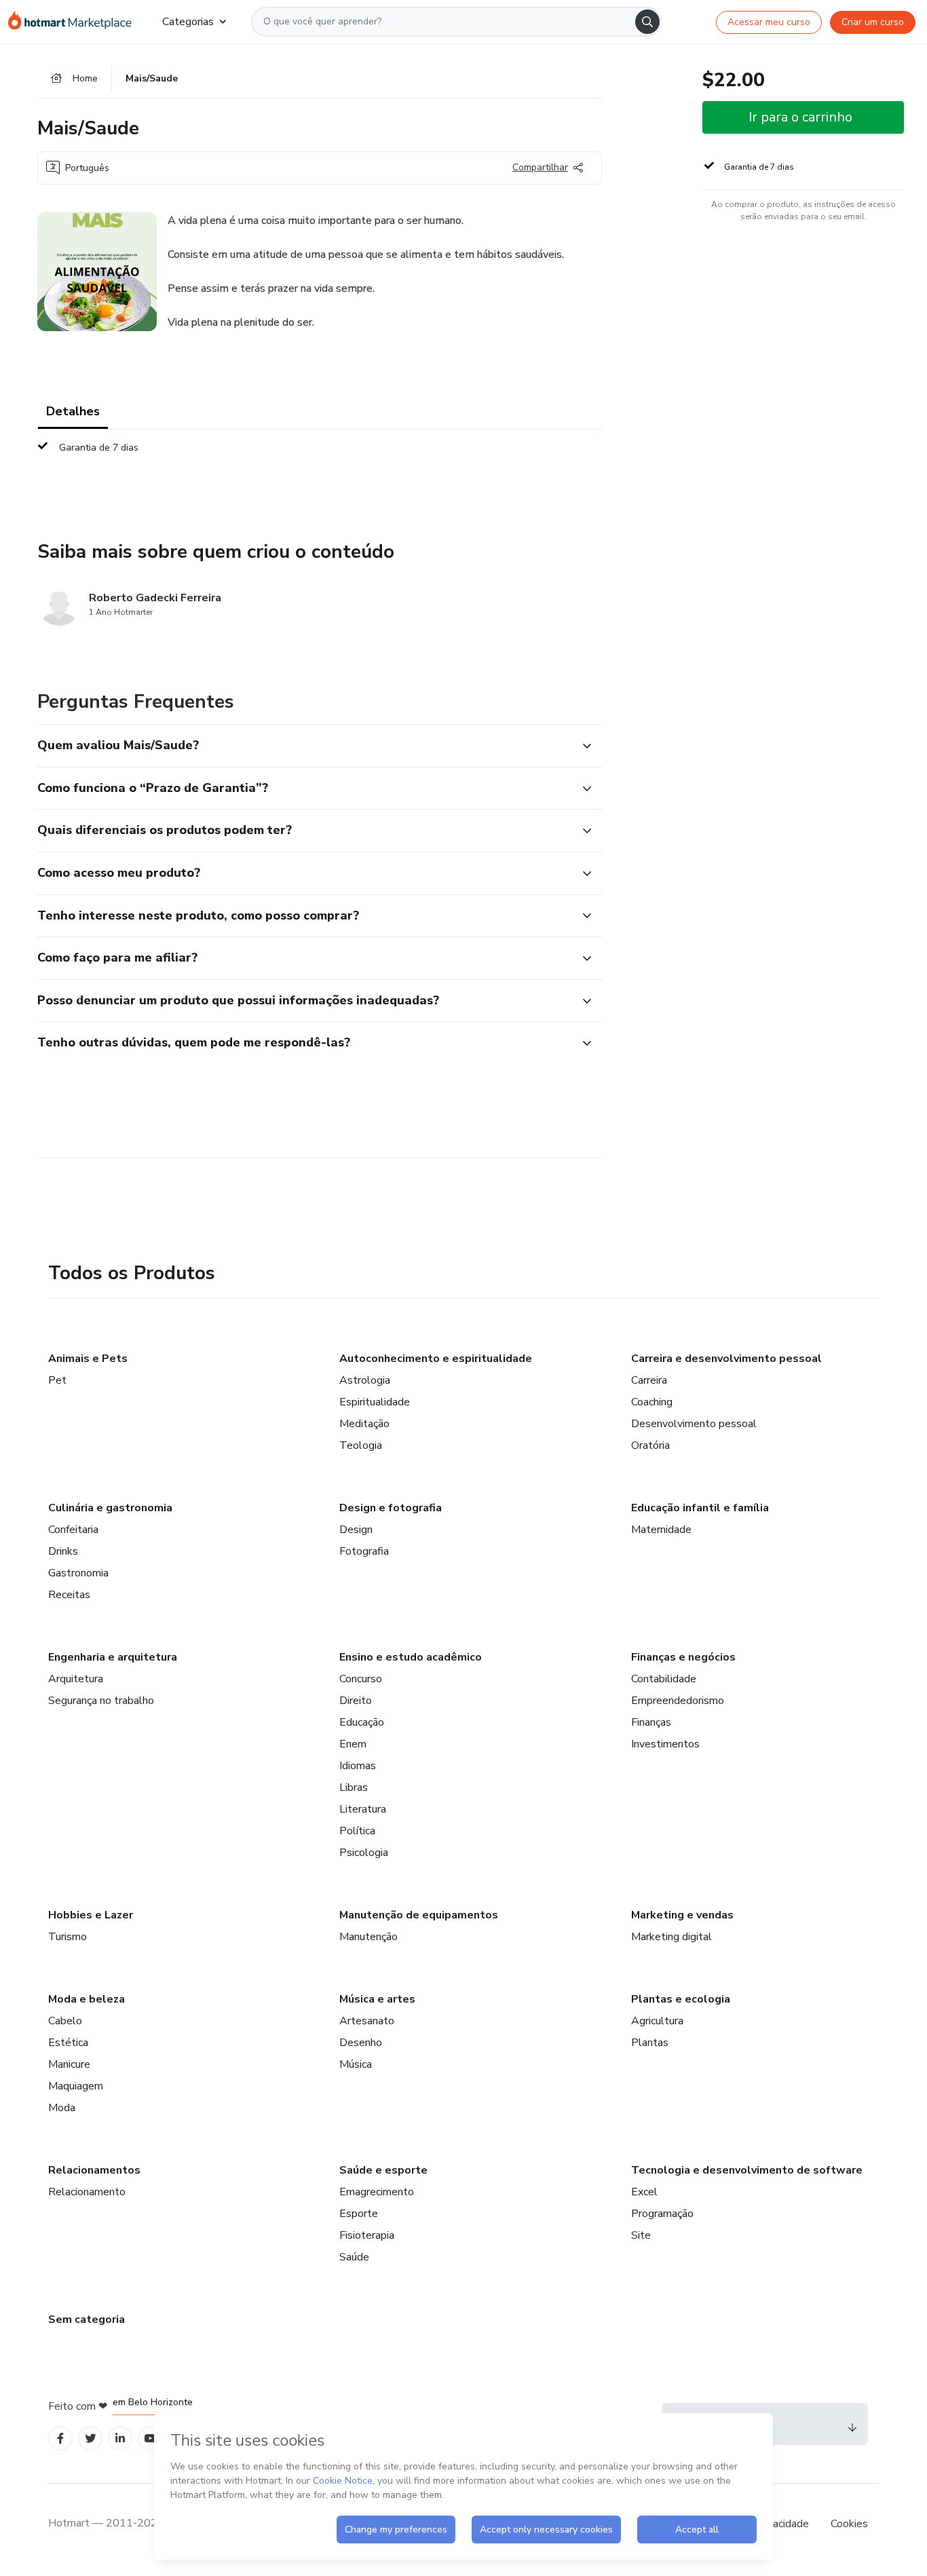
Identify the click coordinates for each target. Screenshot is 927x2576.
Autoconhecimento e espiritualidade (436, 1359)
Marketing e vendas (682, 1915)
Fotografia (364, 1551)
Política (357, 1831)
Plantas (650, 2043)
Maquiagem (76, 2086)
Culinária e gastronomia (110, 1508)
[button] (305, 746)
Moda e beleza (87, 1999)
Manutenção (368, 1937)
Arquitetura (76, 1679)
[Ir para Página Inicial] (74, 22)
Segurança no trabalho (101, 1701)
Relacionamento (87, 2192)
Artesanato (367, 2021)
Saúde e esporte (383, 2170)
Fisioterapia (367, 2235)
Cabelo (65, 2021)
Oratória (650, 1445)
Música (356, 2064)
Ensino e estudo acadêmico (411, 1657)
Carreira (649, 1380)
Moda (62, 2108)
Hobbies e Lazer (91, 1915)
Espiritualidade (375, 1402)
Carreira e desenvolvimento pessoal (726, 1359)
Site (641, 2235)
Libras (354, 1787)
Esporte (359, 2214)
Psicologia (364, 1853)
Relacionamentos (94, 2170)
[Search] (647, 22)
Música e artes (377, 1999)
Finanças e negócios (683, 1657)
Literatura (363, 1809)
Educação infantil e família (700, 1508)
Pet (57, 1380)
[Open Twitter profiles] (91, 2439)
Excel (644, 2192)
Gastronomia (78, 1573)
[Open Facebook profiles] (60, 2439)
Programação (662, 2214)
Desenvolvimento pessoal (694, 1424)
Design (356, 1530)
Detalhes (73, 411)
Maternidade (661, 1530)
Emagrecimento (377, 2192)
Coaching (652, 1402)
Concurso (361, 1679)
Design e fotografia (391, 1508)
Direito (356, 1701)
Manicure (69, 2064)
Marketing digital (671, 1937)
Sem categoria (87, 2319)
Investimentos (665, 1744)
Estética (68, 2043)
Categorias (188, 22)
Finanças (651, 1722)
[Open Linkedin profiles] (120, 2439)
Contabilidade (664, 1679)
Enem (353, 1744)
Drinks (63, 1551)
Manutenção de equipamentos (419, 1915)
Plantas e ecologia (681, 1999)
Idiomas (358, 1766)
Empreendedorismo (678, 1701)
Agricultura (657, 2021)
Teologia (361, 1445)
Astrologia (365, 1380)
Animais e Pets (88, 1359)
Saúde (354, 2257)
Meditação (364, 1424)
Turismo (68, 1937)
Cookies (849, 2524)
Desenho (361, 2043)
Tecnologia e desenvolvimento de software (747, 2170)
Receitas (69, 1595)
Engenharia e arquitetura (113, 1657)
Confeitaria (73, 1530)
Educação (362, 1722)
